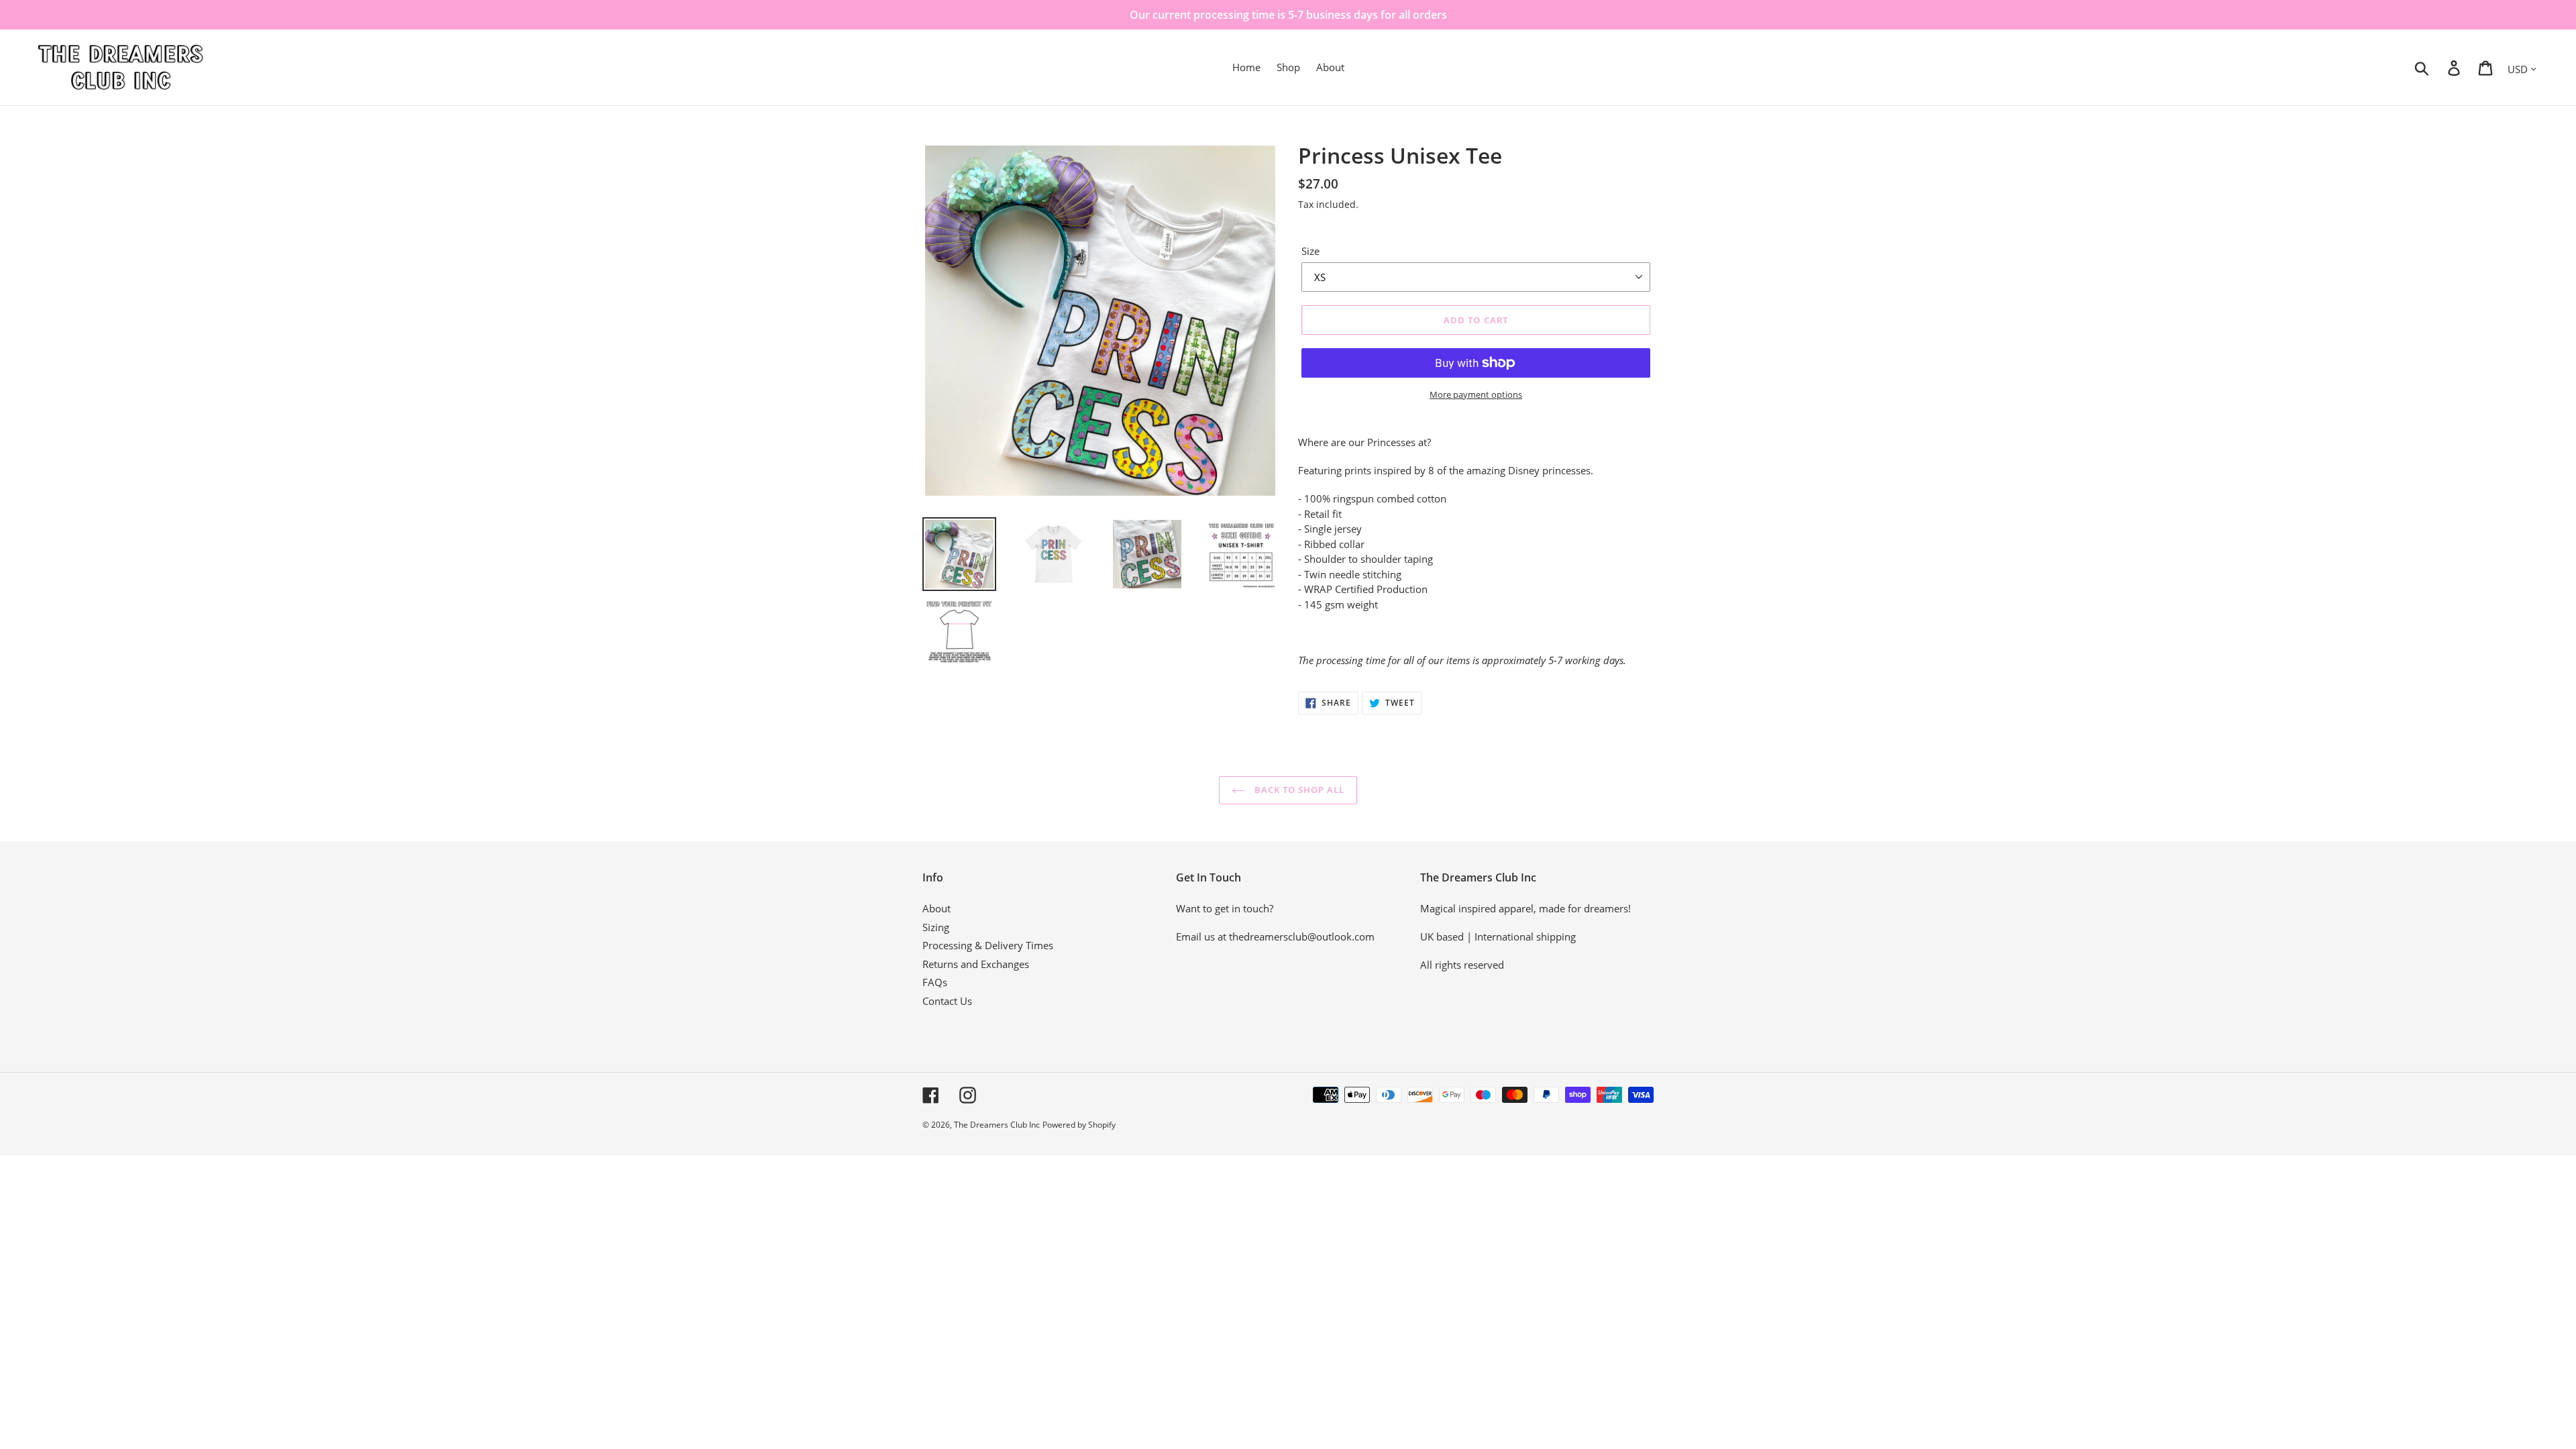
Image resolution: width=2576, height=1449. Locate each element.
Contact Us (947, 1001)
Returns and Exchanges (976, 964)
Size (1310, 251)
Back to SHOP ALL (1298, 790)
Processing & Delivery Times (988, 945)
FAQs (935, 982)
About (936, 908)
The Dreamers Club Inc (997, 1125)
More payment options (1476, 394)
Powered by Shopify (1079, 1125)
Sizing (936, 927)
